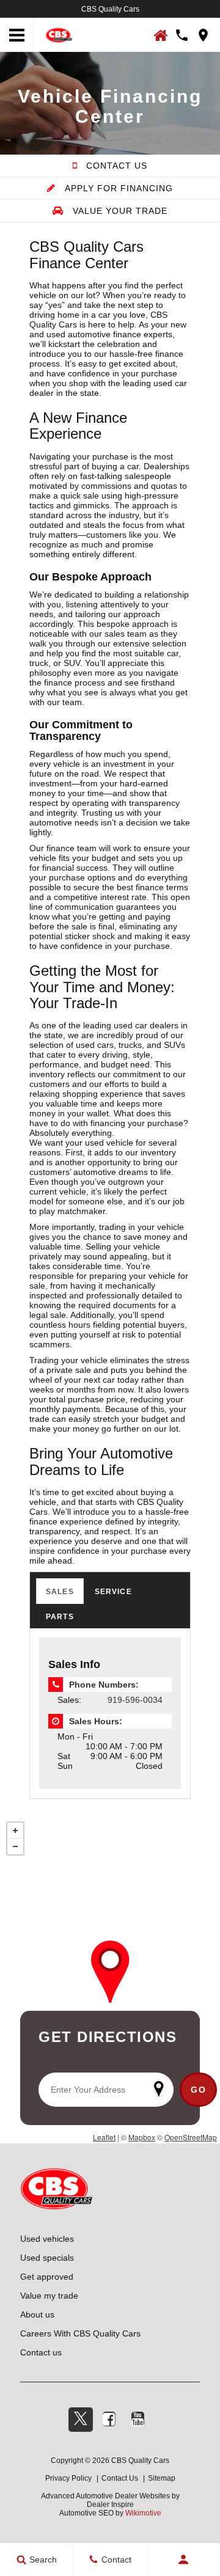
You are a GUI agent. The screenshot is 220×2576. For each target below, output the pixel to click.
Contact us (41, 2352)
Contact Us (115, 166)
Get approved (47, 2277)
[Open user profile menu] (184, 2560)
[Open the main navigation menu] (17, 35)
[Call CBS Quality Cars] (182, 35)
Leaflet (104, 2137)
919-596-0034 (135, 1700)
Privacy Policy (68, 2478)
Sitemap (162, 2478)
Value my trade (49, 2296)
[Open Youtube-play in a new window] (138, 2419)
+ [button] (15, 1831)
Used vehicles (47, 2239)
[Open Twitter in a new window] (81, 2420)
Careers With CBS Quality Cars (80, 2333)
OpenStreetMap (191, 2137)
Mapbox (142, 2137)
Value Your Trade (119, 211)
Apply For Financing (117, 188)
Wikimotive (143, 2513)
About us (37, 2314)
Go (198, 2090)
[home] (59, 34)
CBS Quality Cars (110, 9)
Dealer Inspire (110, 2505)
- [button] (15, 1846)
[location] (203, 35)
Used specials (47, 2258)
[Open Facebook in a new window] (109, 2419)
